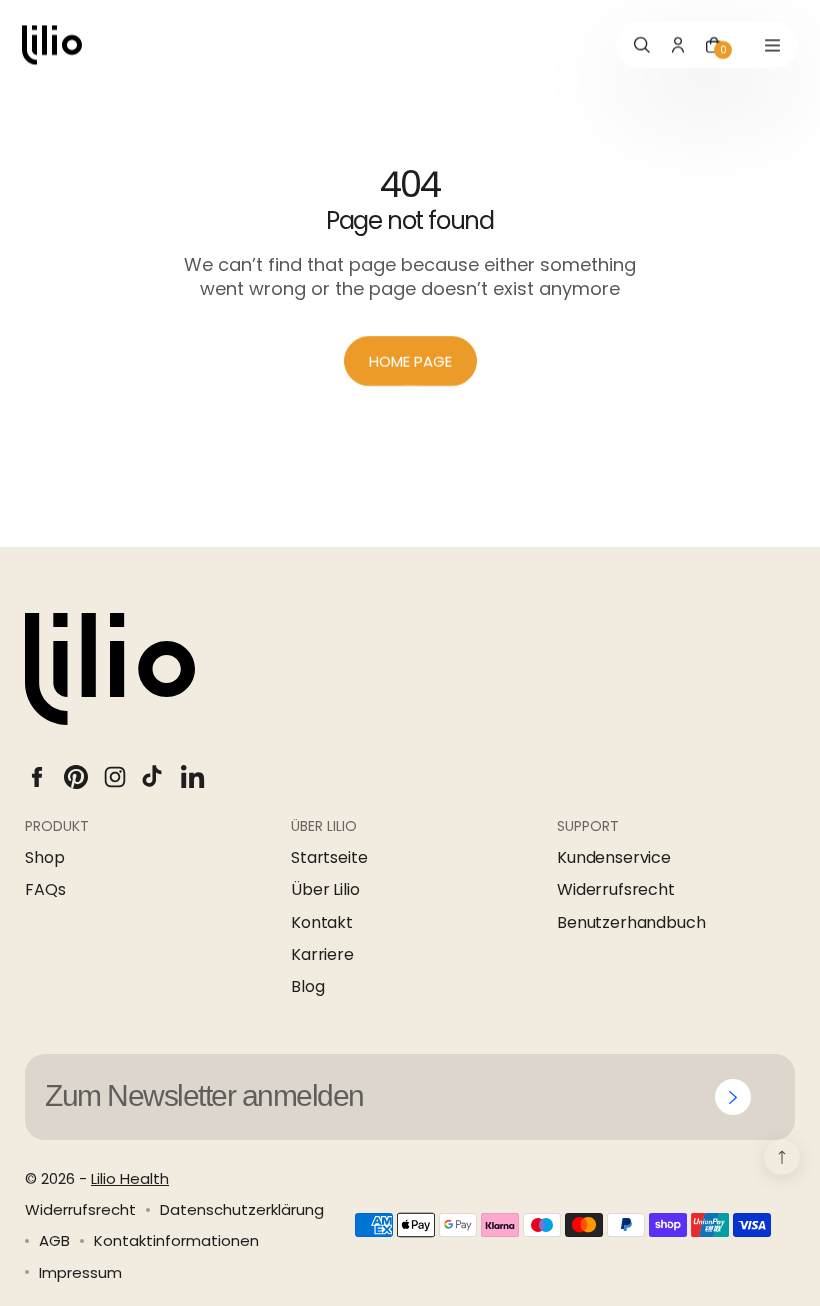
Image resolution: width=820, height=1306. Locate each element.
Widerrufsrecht (616, 890)
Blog (307, 987)
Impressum (80, 1272)
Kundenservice (614, 858)
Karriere (322, 955)
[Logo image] (52, 45)
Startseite (329, 858)
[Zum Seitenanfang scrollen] (782, 1157)
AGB (54, 1240)
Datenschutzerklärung (242, 1209)
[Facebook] (37, 777)
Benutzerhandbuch (631, 923)
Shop (44, 858)
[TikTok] (154, 777)
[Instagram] (115, 777)
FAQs (45, 890)
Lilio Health (130, 1178)
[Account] (678, 45)
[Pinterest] (76, 777)
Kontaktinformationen (176, 1240)
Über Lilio (325, 890)
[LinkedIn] (193, 777)
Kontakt (322, 923)
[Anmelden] (733, 1097)
